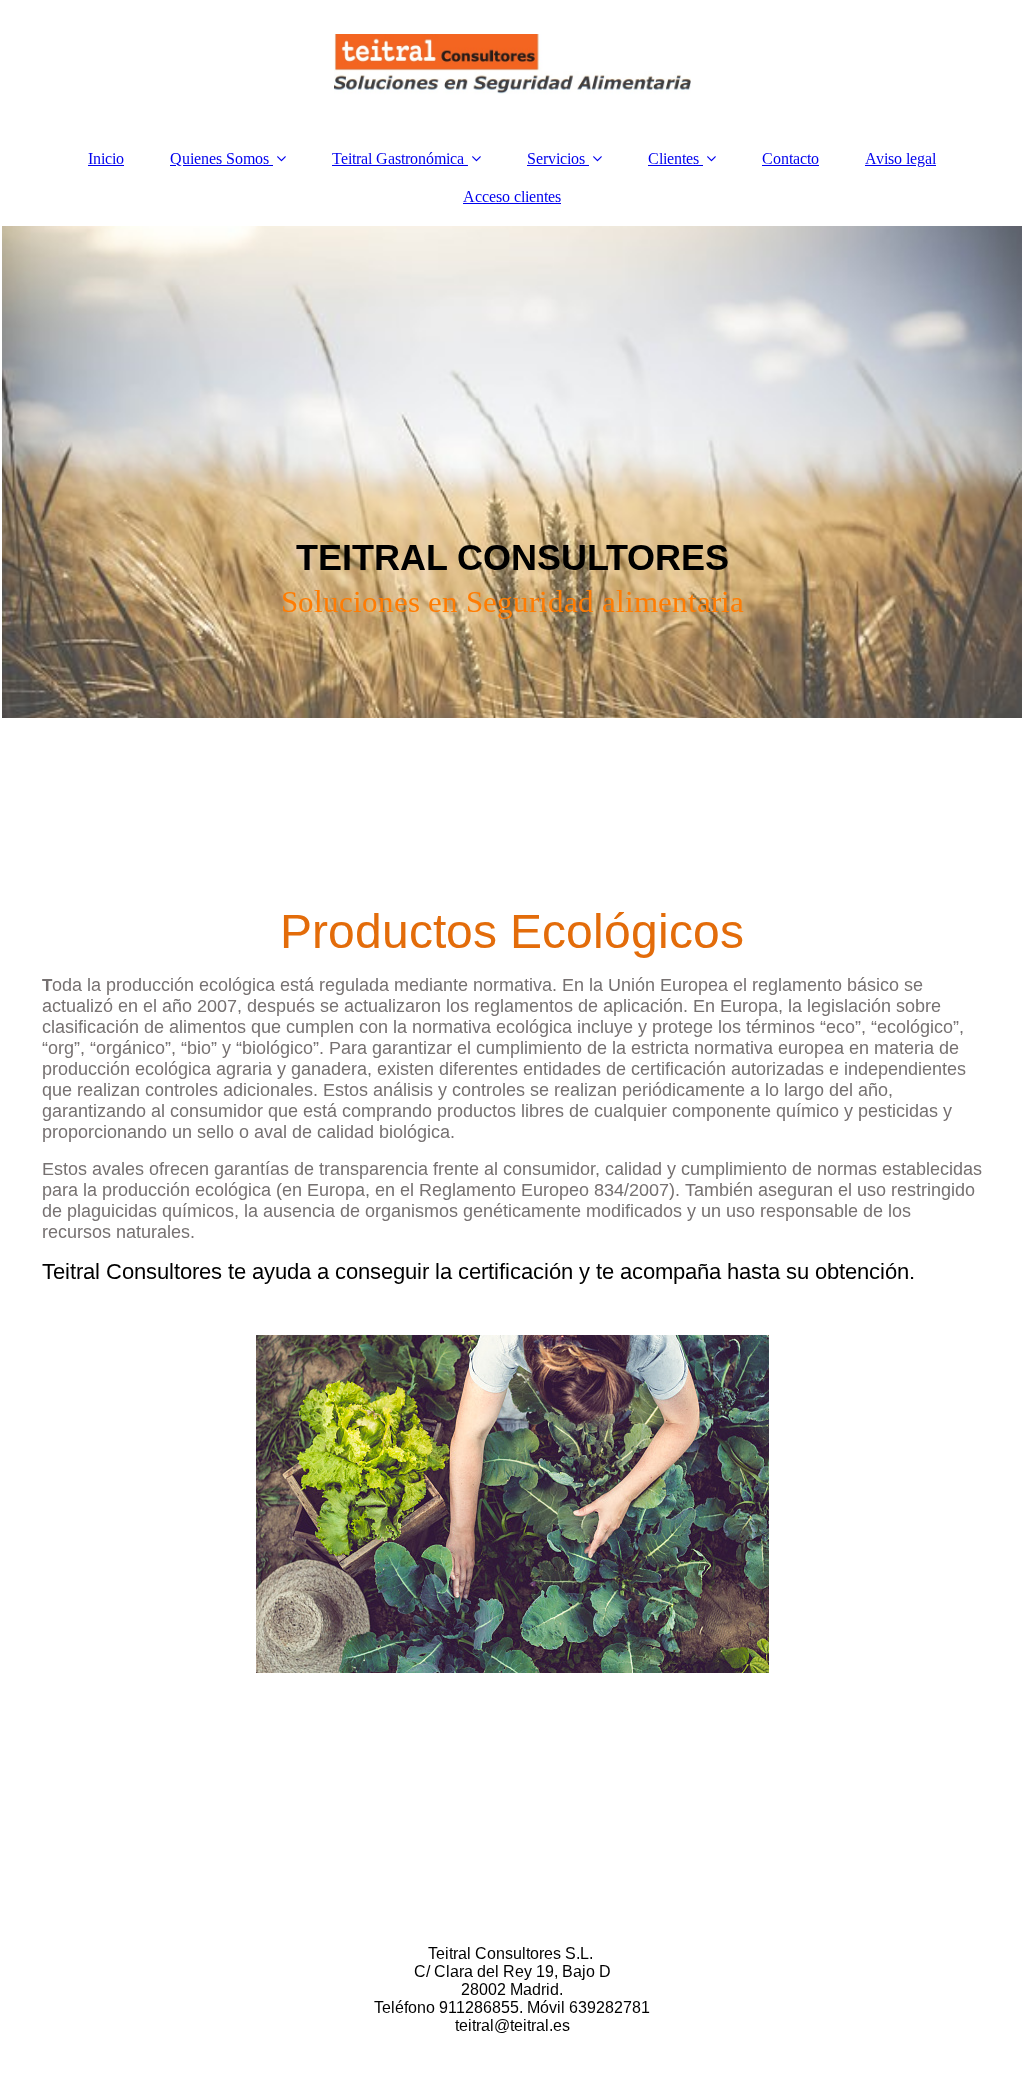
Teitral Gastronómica (398, 158)
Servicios (556, 158)
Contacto (790, 158)
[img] (512, 65)
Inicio (106, 158)
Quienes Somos (219, 158)
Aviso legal (900, 158)
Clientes (673, 158)
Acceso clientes (512, 196)
